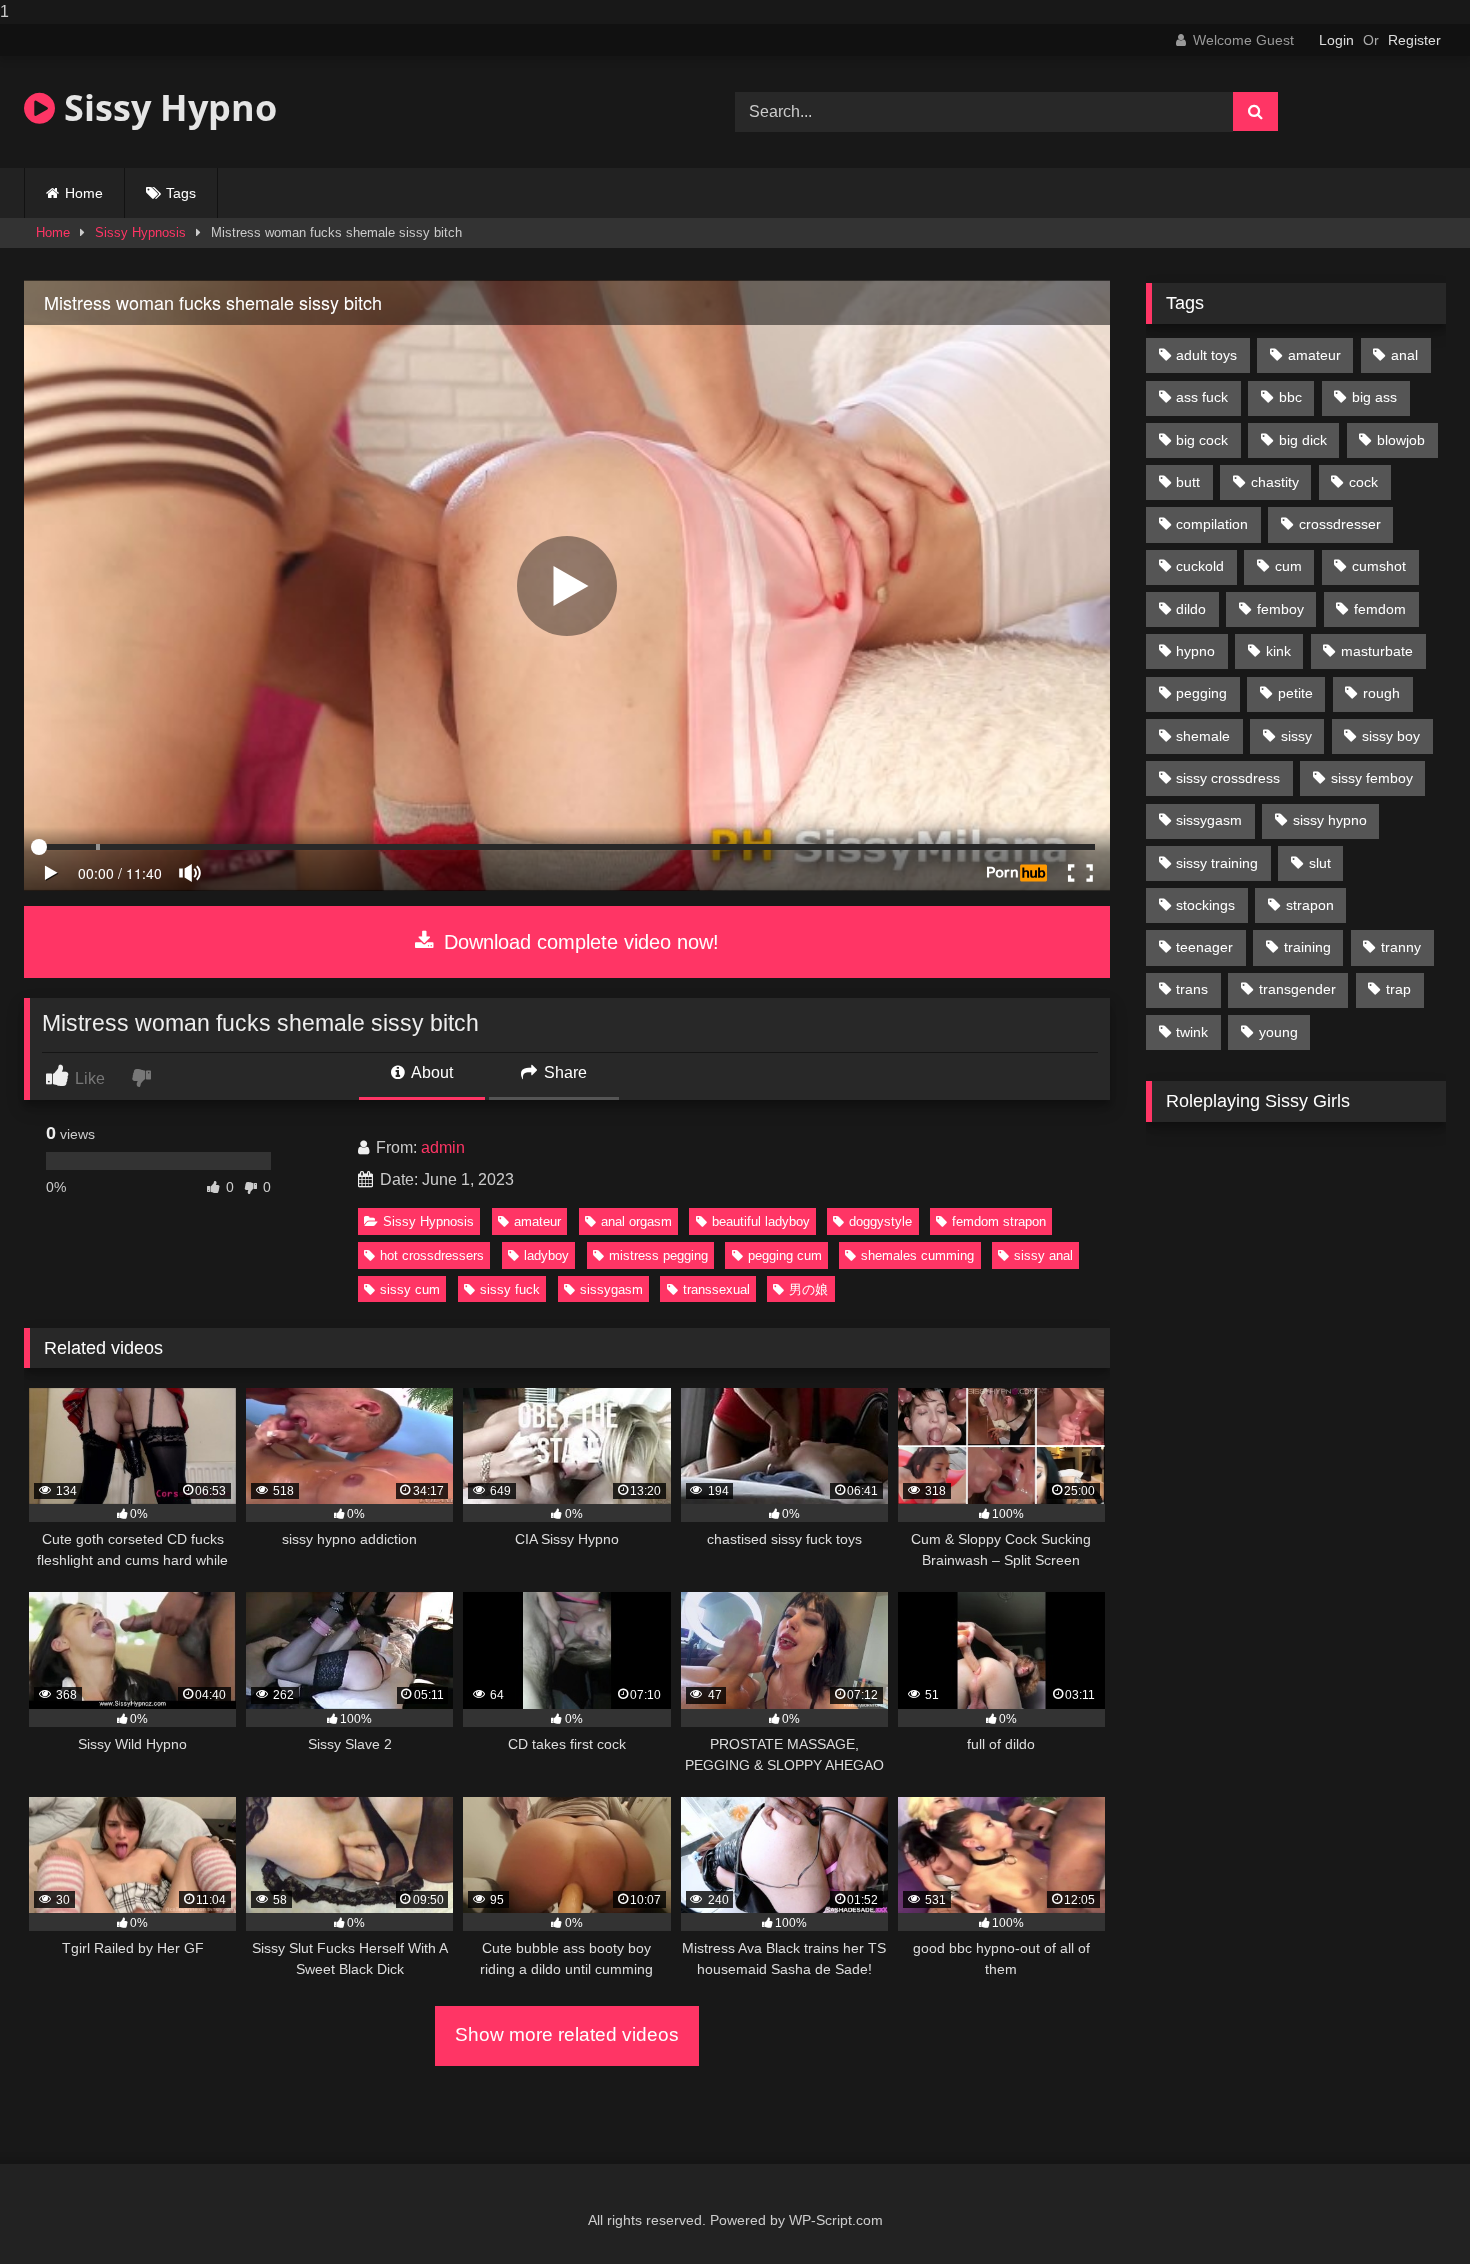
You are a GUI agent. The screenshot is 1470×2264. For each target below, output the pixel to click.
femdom (1380, 609)
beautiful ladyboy (761, 1221)
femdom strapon (999, 1221)
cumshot (1379, 566)
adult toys (1206, 355)
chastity (1275, 482)
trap (1398, 989)
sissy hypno (1330, 820)
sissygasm (611, 1289)
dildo (1191, 609)
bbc (1290, 397)
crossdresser (1340, 524)
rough (1381, 693)
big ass (1374, 397)
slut (1320, 863)
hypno (1195, 651)
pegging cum (785, 1255)
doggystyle (880, 1221)
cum (1288, 566)
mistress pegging (658, 1255)
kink (1278, 651)
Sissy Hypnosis (140, 232)
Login (1336, 40)
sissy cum (410, 1289)
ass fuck (1202, 397)
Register (1414, 40)
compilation (1212, 524)
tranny (1401, 947)
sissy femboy (1372, 778)
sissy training (1217, 863)
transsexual (716, 1289)
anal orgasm (636, 1221)
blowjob (1401, 440)
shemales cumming (917, 1255)
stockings (1205, 905)
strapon (1310, 905)
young (1278, 1032)
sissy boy (1391, 736)
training (1307, 947)
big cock (1202, 440)
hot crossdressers (432, 1255)
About (430, 1072)
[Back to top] (1408, 2208)
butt (1188, 482)
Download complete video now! (578, 942)
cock (1363, 482)
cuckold (1200, 566)
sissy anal (1043, 1255)
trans (1192, 989)
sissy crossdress (1228, 778)
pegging (1201, 693)
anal (1404, 355)
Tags (181, 193)
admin (443, 1147)
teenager (1204, 947)
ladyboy (546, 1255)
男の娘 (808, 1289)
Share (563, 1072)
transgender (1297, 989)
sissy (1296, 736)
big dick (1303, 440)
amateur (537, 1221)
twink (1192, 1032)
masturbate (1377, 651)
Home (84, 193)
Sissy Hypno (166, 107)
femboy (1280, 609)
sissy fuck (510, 1289)
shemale (1203, 736)
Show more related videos (567, 2034)
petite (1295, 693)
